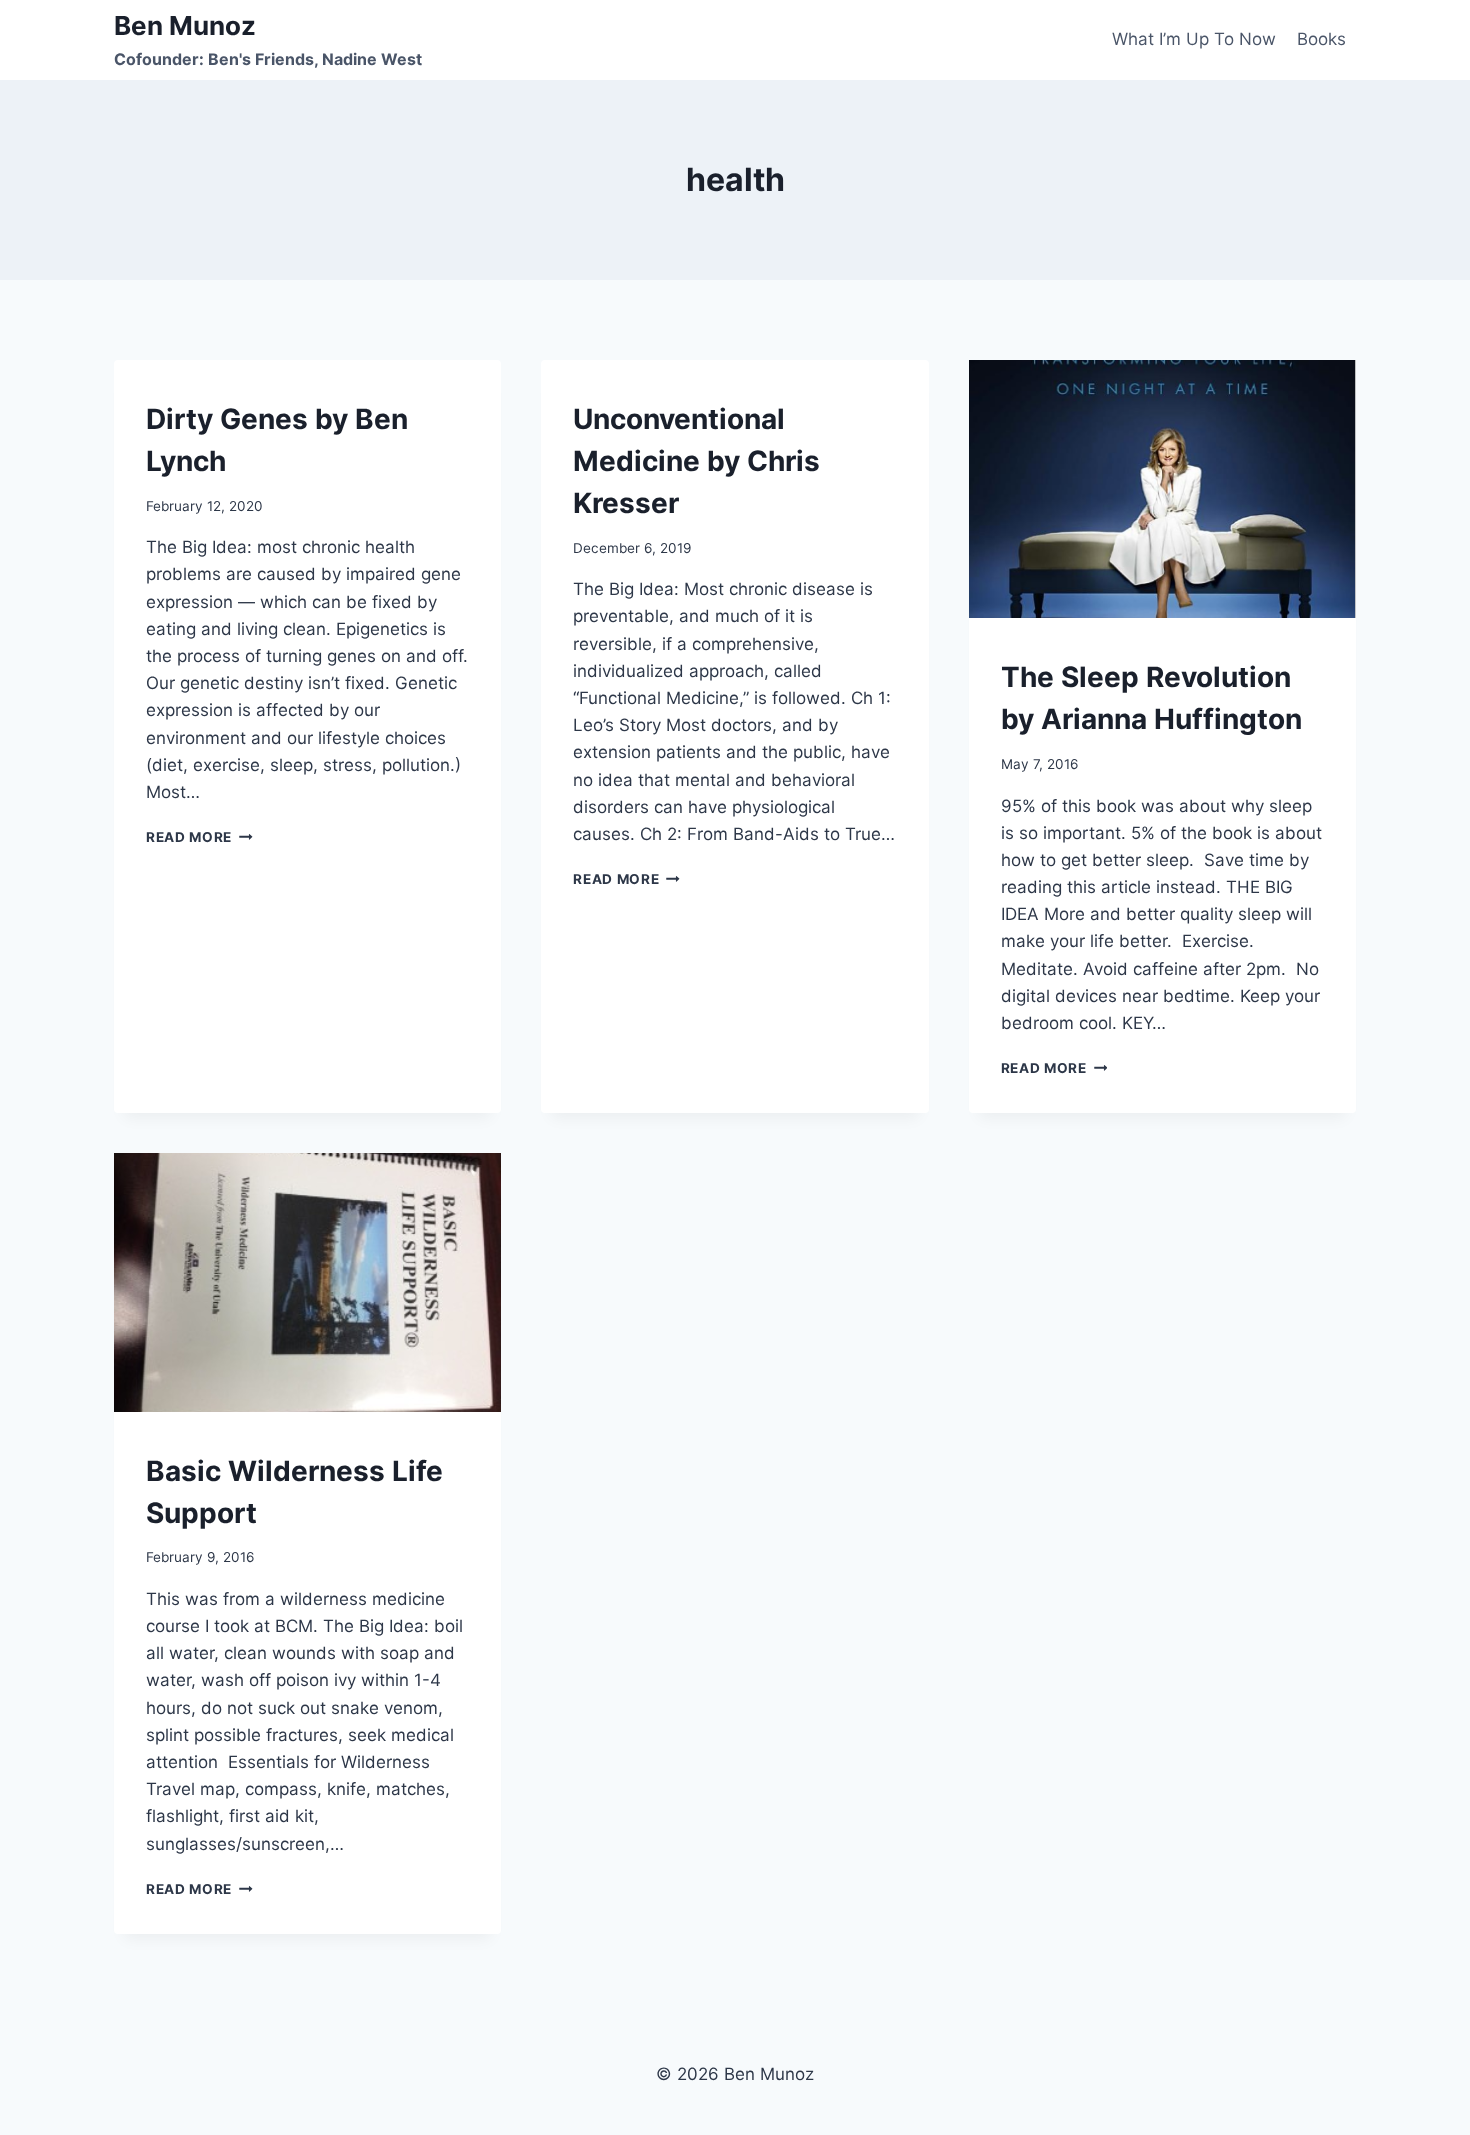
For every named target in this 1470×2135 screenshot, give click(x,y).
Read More (199, 837)
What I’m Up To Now (1194, 39)
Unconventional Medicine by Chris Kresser (696, 461)
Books (1321, 39)
